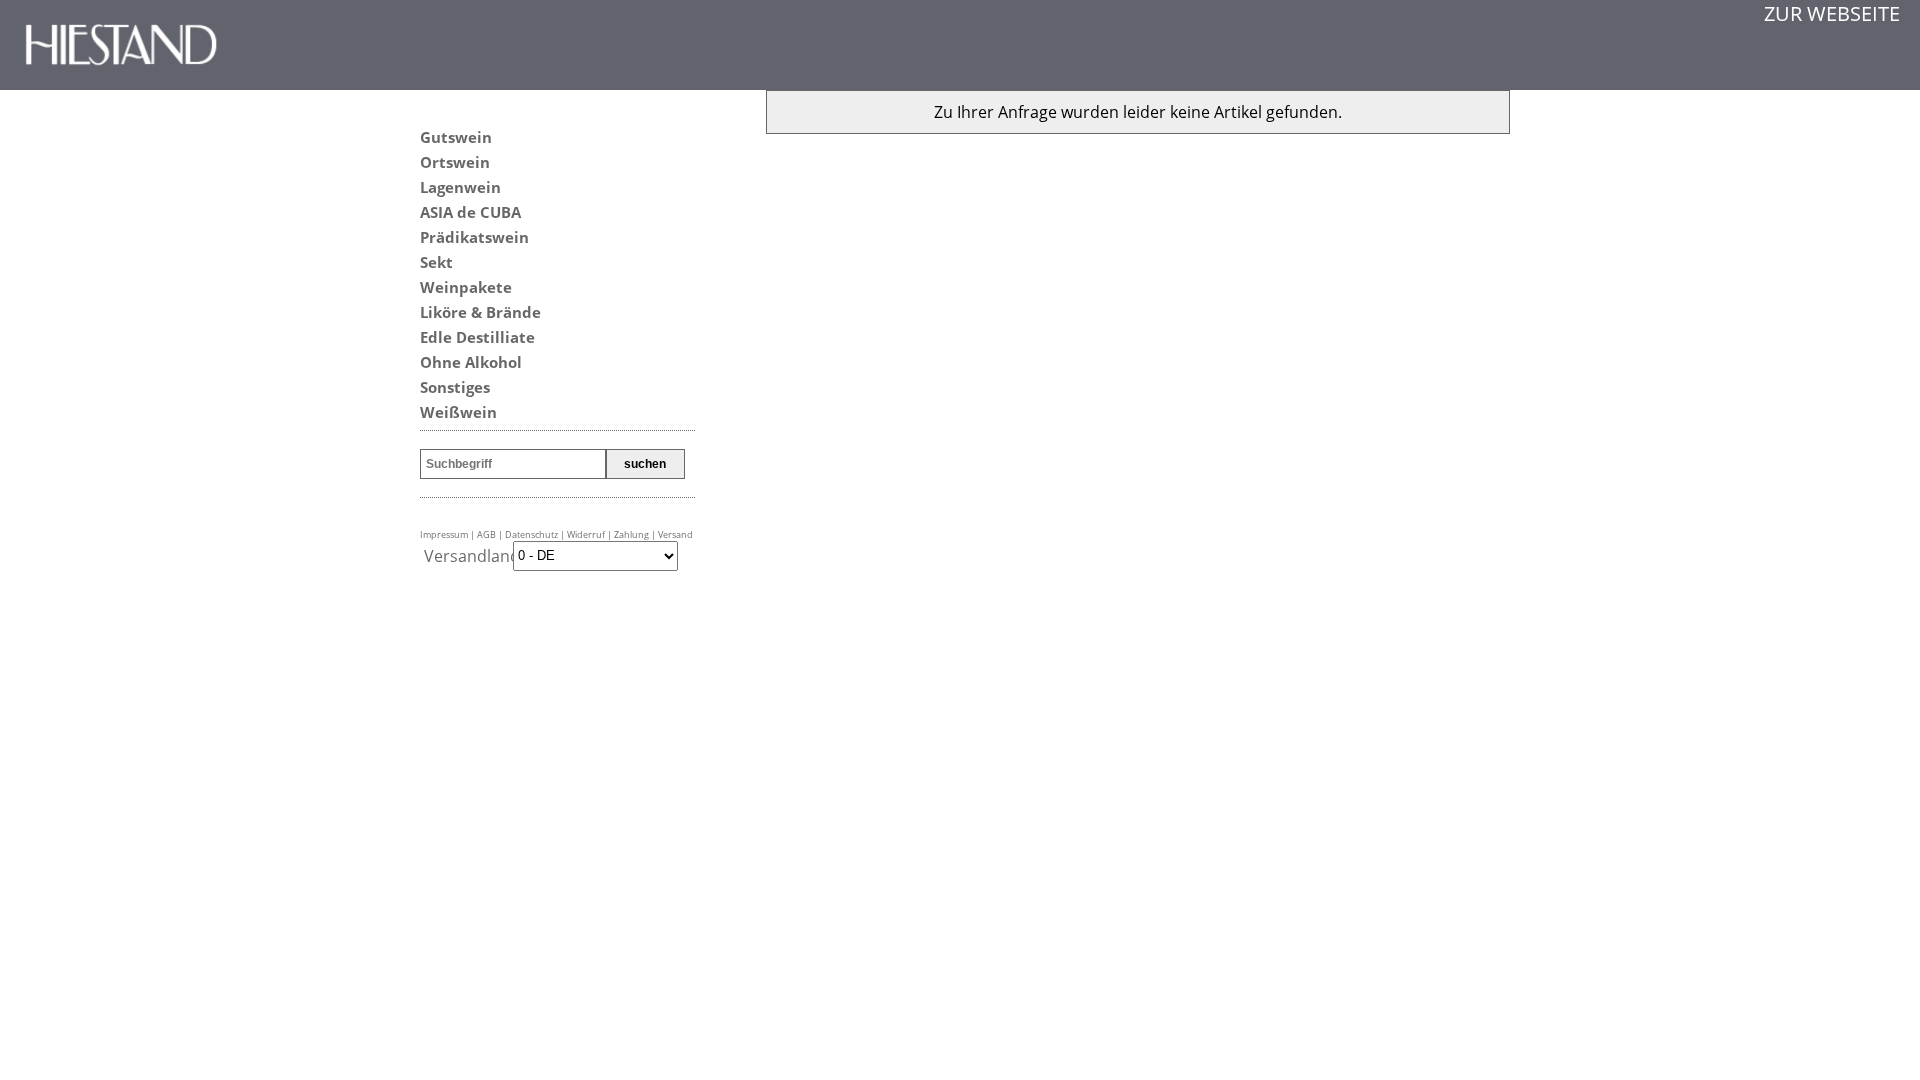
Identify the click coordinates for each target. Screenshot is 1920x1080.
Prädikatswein (474, 237)
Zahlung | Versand (653, 534)
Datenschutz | (536, 534)
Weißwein (458, 412)
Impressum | (448, 534)
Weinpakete (466, 287)
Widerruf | (590, 534)
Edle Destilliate (477, 337)
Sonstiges (455, 387)
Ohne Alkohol (471, 362)
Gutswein (456, 137)
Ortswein (455, 162)
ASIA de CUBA (470, 212)
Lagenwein (460, 187)
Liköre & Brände (480, 312)
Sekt (436, 262)
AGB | (491, 534)
